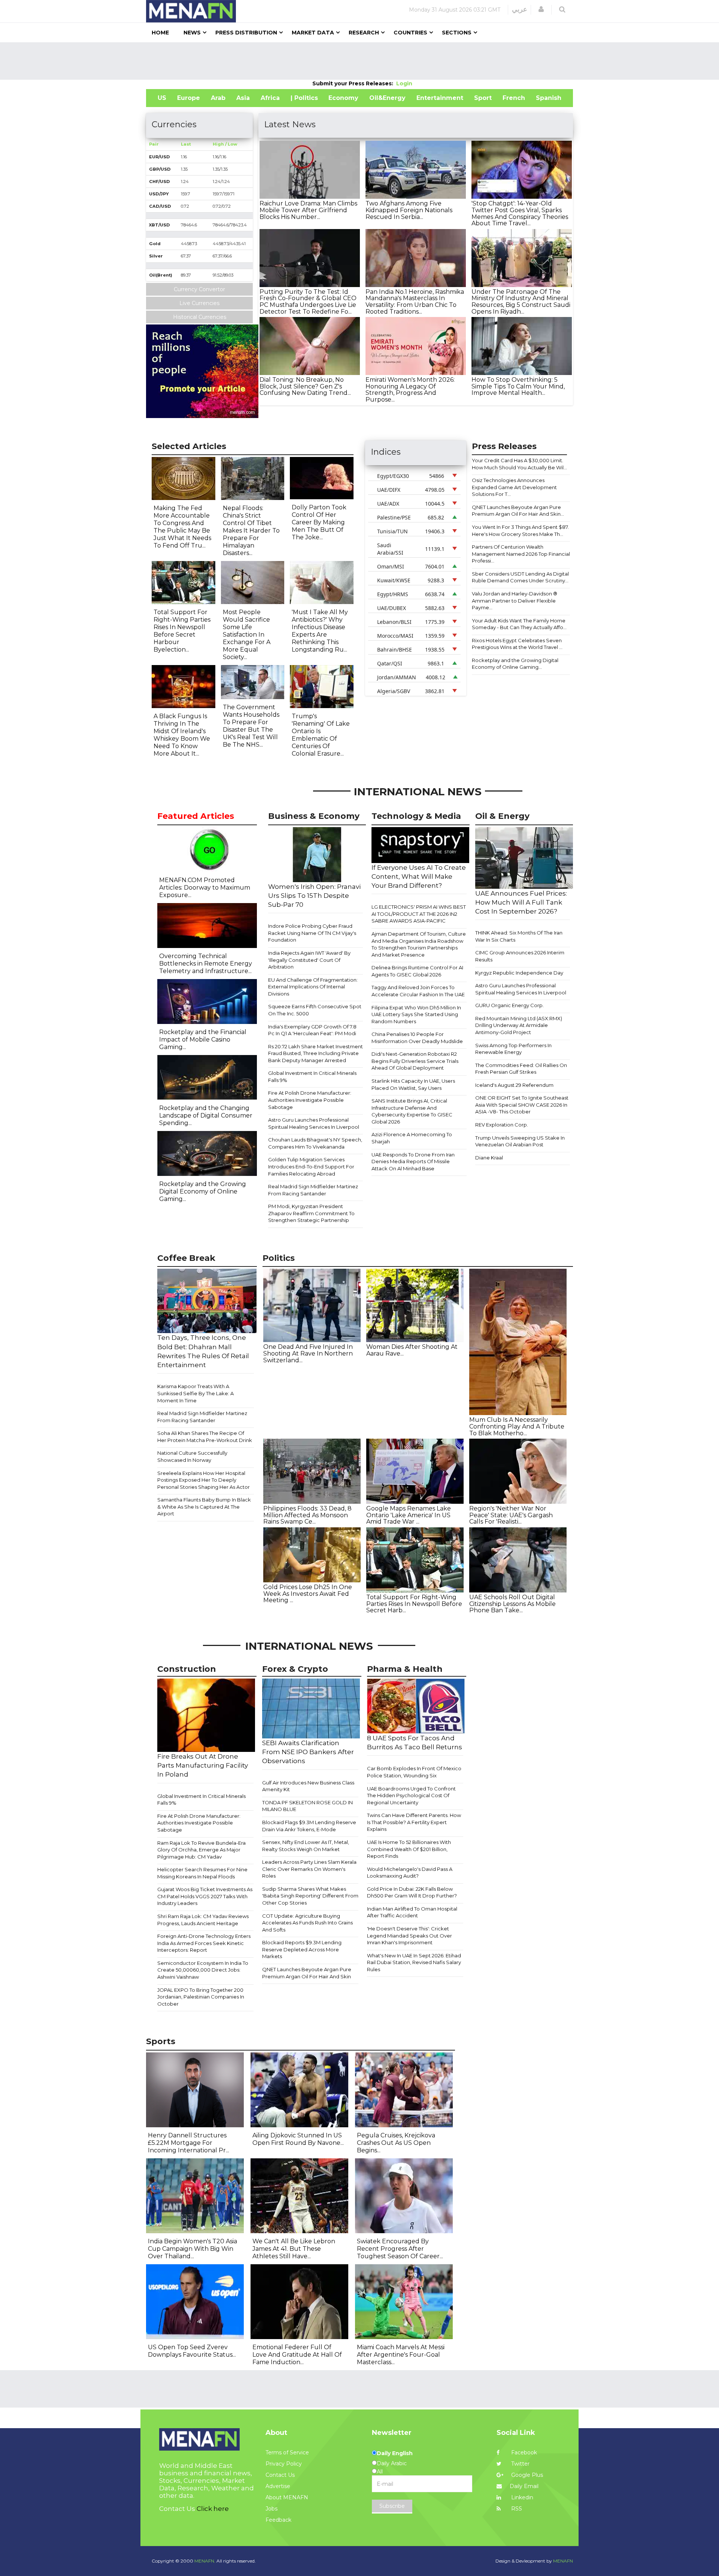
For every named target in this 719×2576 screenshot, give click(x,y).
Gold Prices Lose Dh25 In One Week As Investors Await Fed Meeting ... (308, 1594)
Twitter (520, 2464)
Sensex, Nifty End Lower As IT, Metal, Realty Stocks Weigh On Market (306, 1846)
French (514, 98)
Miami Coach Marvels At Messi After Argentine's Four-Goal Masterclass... (401, 2355)
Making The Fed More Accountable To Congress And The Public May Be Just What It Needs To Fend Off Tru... (182, 527)
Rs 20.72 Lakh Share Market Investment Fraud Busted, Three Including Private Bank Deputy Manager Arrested (315, 1053)
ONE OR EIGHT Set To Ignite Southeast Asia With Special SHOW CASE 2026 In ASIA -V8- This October (522, 1105)
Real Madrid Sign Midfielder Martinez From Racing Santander (313, 1190)
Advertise (278, 2486)
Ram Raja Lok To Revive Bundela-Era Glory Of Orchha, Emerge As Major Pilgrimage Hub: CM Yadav (201, 1850)
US (162, 98)
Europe (189, 98)
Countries (410, 33)
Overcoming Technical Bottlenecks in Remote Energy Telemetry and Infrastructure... (206, 964)
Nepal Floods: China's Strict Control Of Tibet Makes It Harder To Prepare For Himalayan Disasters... (251, 531)
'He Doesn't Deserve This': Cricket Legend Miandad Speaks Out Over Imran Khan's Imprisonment (409, 1935)
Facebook (523, 2452)
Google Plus (526, 2475)
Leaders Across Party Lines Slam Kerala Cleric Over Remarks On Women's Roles (309, 1869)
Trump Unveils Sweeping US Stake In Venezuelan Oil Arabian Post (520, 1141)
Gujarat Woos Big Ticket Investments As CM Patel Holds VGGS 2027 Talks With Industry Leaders (205, 1896)
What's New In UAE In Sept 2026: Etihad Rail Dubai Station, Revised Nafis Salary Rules (414, 1962)
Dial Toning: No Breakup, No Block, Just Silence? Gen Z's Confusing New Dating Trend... (305, 386)
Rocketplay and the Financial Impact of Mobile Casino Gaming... (203, 1039)
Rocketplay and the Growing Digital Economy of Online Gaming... (515, 664)
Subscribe (392, 2506)
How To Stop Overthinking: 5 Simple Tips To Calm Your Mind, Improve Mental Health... (518, 386)
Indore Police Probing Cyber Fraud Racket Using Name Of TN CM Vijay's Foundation (312, 933)
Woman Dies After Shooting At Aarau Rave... (412, 1350)
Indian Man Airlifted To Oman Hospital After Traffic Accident (412, 1912)
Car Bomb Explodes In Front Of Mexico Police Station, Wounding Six (414, 1772)
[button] (541, 9)
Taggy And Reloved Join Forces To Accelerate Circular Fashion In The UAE (418, 991)
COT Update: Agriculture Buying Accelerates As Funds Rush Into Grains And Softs (307, 1923)
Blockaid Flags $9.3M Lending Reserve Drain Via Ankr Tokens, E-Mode (309, 1826)
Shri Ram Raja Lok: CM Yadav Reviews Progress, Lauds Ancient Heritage (203, 1920)
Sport (483, 98)
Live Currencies (199, 303)
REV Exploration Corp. (502, 1125)
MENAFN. (205, 2561)
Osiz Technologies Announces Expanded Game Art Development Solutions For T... (514, 487)
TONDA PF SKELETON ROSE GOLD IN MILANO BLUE (307, 1806)
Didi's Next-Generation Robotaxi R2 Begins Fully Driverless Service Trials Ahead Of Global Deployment (415, 1061)
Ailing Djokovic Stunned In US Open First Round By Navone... (298, 2139)
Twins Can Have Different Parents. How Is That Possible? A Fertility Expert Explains (414, 1822)
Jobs (271, 2509)
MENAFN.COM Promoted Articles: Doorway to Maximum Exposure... (205, 888)
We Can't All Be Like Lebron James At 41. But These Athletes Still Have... (294, 2249)
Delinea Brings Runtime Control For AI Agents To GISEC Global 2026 (417, 971)
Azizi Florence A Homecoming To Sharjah (412, 1138)
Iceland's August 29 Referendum (514, 1085)
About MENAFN (287, 2497)
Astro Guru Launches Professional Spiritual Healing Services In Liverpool (314, 1123)
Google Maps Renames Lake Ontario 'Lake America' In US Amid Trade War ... (409, 1515)
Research (364, 33)
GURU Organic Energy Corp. (509, 1005)
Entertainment (440, 98)
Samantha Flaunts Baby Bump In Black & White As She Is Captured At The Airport (204, 1507)
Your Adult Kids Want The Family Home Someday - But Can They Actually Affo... (519, 624)
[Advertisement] (359, 61)
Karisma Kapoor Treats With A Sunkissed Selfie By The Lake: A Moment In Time (195, 1393)
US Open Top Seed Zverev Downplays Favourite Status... (192, 2351)
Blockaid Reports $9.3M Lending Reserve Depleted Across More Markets (302, 1949)
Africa (270, 98)
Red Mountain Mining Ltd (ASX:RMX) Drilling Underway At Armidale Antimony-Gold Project (519, 1025)
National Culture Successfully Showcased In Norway (192, 1456)
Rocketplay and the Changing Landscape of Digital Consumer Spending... (206, 1115)
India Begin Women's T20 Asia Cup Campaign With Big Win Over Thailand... (192, 2249)
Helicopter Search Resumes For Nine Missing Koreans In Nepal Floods (202, 1873)
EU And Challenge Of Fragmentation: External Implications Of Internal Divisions (313, 987)
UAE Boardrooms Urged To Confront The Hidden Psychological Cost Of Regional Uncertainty (411, 1795)
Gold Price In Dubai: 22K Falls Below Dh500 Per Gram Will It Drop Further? (412, 1892)
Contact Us (280, 2475)
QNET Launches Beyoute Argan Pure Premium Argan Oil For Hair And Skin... (518, 511)
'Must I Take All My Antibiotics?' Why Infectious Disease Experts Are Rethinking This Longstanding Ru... (320, 631)
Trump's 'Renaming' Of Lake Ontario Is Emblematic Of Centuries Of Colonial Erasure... (321, 735)
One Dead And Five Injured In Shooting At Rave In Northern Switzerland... (308, 1353)
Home (160, 33)
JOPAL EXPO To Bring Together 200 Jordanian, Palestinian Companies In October (201, 1997)
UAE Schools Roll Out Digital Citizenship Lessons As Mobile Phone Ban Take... (512, 1604)
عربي (520, 9)
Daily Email (524, 2486)
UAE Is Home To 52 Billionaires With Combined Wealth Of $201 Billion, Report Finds (409, 1849)
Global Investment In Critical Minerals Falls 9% (312, 1077)
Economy (343, 98)
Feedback (278, 2520)
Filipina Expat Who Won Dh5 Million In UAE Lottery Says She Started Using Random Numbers (416, 1014)
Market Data (313, 33)
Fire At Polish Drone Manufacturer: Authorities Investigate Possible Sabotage (310, 1100)
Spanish (549, 98)
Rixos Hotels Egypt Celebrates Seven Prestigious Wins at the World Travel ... (517, 644)
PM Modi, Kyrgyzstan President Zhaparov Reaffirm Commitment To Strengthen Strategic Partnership (311, 1213)
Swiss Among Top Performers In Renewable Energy (513, 1049)
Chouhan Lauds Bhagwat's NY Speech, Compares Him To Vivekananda (315, 1143)
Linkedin (521, 2497)
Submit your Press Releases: (354, 83)
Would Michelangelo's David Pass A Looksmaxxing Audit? (410, 1873)
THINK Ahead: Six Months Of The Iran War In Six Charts (519, 936)
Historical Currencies (200, 317)
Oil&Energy (387, 98)
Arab (218, 98)
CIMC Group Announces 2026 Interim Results (520, 956)
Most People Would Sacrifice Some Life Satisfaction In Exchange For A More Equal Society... (247, 635)
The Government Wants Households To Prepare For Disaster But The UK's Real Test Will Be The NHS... (251, 726)
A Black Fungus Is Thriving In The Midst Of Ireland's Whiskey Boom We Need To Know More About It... (182, 735)
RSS (516, 2509)
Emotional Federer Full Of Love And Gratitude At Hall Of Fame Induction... (297, 2355)
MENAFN (563, 2561)
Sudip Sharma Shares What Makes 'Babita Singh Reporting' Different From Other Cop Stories (310, 1896)
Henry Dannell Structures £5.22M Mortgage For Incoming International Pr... (189, 2143)
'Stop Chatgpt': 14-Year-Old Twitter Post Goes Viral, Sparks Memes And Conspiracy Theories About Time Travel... (520, 213)
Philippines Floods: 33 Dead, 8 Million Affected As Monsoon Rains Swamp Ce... (307, 1515)
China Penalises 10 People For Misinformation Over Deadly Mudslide (417, 1038)
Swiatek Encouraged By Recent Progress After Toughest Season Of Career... (400, 2249)
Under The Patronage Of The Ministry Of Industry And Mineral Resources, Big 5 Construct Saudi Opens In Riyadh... (521, 302)
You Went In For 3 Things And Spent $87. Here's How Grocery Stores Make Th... (520, 531)
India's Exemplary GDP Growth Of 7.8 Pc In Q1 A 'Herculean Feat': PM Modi (312, 1030)
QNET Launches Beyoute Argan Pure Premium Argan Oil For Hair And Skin (307, 1973)
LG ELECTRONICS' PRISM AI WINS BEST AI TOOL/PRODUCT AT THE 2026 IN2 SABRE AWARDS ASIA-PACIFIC (419, 914)
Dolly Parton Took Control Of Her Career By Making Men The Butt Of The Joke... (319, 522)
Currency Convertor (199, 289)
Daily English (395, 2453)
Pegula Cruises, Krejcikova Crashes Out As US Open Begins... (396, 2143)
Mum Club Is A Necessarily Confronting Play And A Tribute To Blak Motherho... (517, 1426)
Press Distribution (246, 33)
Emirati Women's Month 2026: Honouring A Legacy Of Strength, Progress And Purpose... (410, 390)
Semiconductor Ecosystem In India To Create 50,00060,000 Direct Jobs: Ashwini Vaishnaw (203, 1970)
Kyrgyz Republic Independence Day (519, 973)
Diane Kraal (489, 1158)
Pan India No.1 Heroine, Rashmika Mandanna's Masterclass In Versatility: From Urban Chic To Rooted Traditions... (415, 302)
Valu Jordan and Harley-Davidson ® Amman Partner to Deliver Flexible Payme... (515, 600)
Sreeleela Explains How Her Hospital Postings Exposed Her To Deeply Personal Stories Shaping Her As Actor (204, 1480)
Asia (243, 98)
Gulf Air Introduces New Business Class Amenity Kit (308, 1786)
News (192, 33)
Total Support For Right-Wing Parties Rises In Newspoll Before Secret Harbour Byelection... (182, 631)
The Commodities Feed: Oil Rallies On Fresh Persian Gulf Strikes (521, 1069)
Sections (457, 33)
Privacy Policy (284, 2464)
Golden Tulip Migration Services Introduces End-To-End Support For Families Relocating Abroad (311, 1166)
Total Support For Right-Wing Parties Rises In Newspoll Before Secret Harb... (414, 1604)
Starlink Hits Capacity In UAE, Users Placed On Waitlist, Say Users (413, 1084)
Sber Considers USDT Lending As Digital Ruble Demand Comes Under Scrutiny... (520, 577)
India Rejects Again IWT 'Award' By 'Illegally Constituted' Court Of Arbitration (309, 960)
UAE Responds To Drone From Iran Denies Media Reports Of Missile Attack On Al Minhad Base (413, 1162)
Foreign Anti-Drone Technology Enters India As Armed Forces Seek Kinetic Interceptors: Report (204, 1943)
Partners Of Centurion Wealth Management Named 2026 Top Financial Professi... (521, 554)
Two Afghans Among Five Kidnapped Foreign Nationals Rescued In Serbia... (409, 210)
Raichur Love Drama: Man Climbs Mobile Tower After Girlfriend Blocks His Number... (308, 210)
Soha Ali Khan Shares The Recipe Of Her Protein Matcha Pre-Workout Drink (205, 1437)
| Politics (304, 98)
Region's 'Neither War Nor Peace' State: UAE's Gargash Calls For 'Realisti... (511, 1515)
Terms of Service (287, 2452)
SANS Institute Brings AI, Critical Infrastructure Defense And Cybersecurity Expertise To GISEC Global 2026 (412, 1111)
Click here (213, 2509)
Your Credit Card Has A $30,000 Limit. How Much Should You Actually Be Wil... (519, 464)
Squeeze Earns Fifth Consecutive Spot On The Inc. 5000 (315, 1010)
